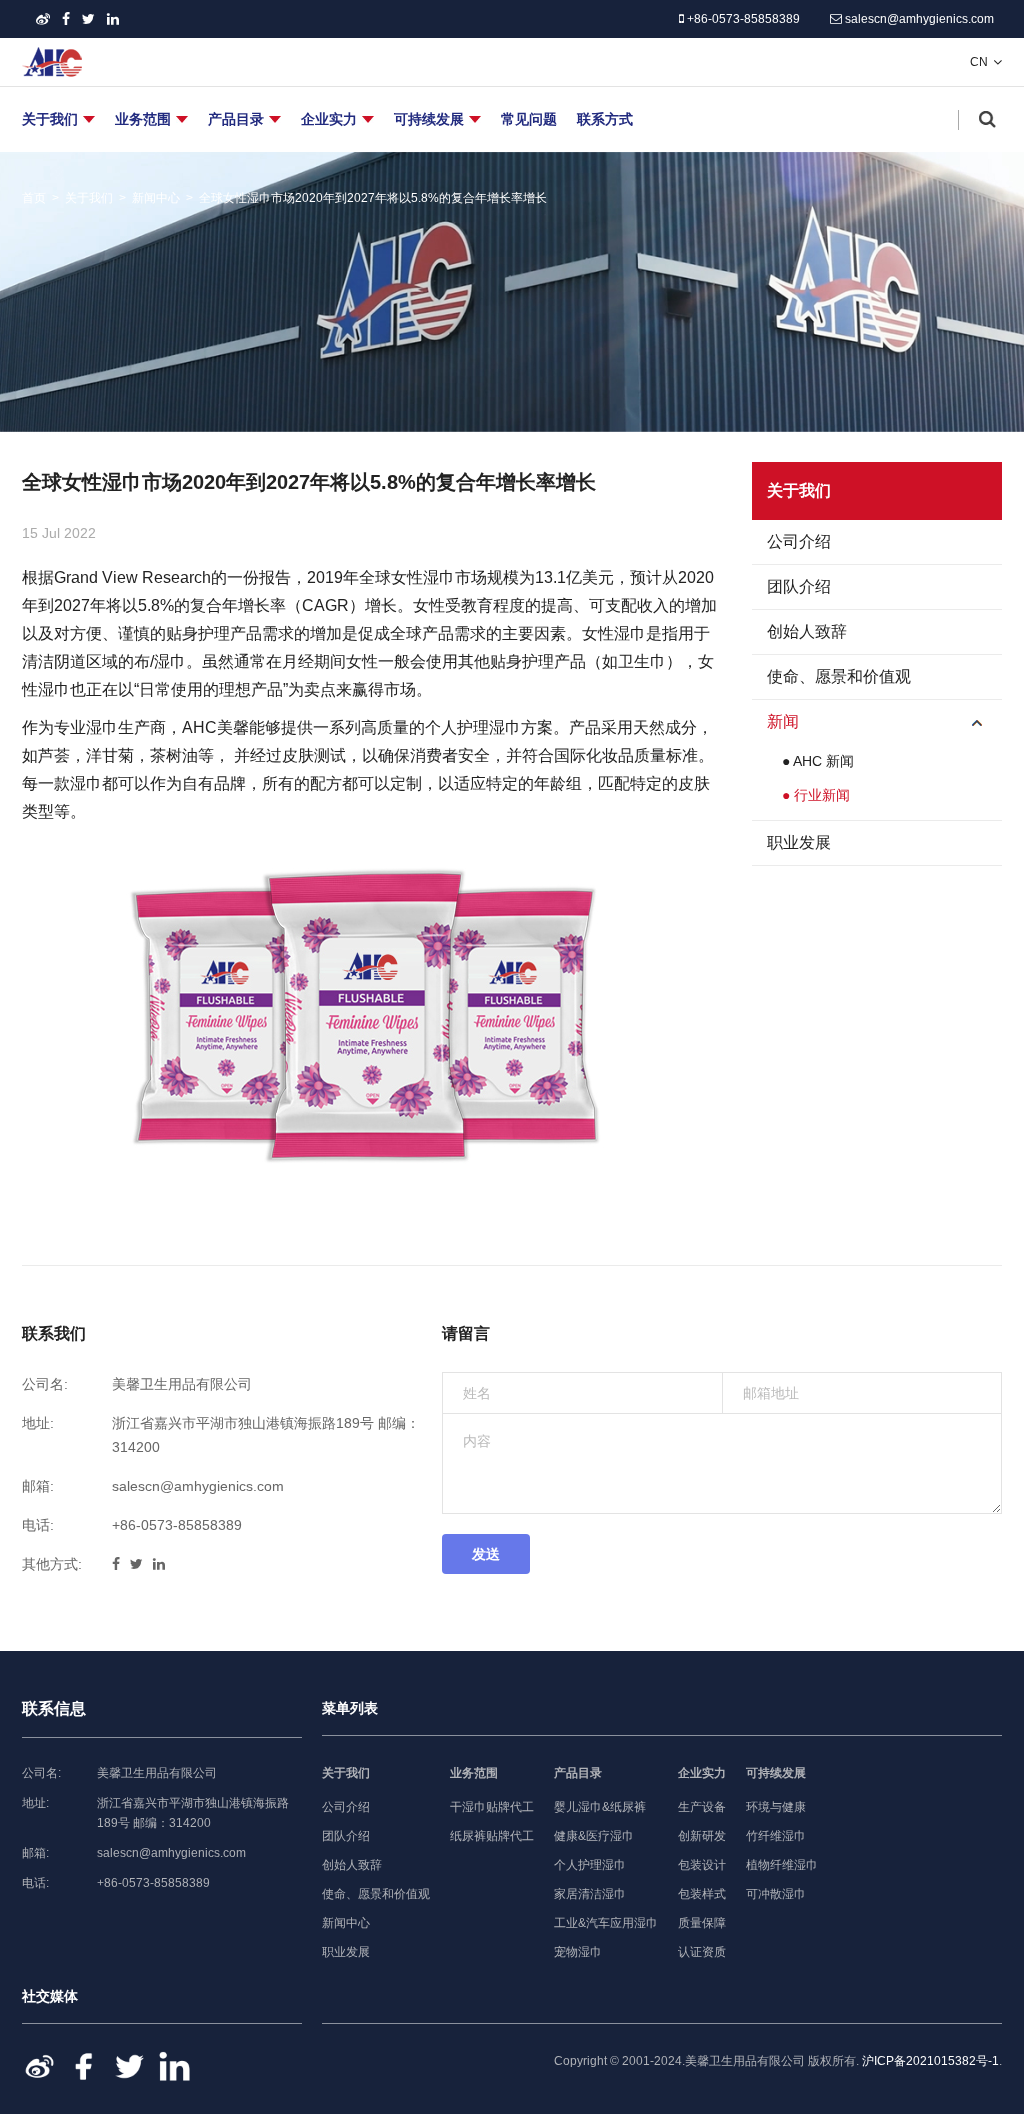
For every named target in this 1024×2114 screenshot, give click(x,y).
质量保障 (702, 1923)
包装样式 (702, 1894)
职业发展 (799, 842)
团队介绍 (799, 586)
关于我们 (50, 119)
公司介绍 (799, 541)
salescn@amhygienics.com (918, 19)
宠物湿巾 (578, 1952)
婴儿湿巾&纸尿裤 (600, 1807)
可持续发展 (429, 119)
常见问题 (529, 119)
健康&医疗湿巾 (594, 1836)
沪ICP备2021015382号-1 (930, 2061)
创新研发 (702, 1836)
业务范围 (143, 119)
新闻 (783, 721)
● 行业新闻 (816, 795)
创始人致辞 (807, 631)
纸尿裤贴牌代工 (492, 1836)
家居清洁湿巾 (590, 1894)
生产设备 (702, 1807)
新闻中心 (156, 198)
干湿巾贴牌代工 (492, 1807)
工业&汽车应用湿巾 (606, 1923)
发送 (486, 1554)
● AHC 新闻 (818, 761)
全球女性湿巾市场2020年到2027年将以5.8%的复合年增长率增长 (373, 198)
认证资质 (702, 1952)
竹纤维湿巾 (776, 1836)
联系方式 (605, 119)
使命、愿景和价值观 (839, 676)
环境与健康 (776, 1807)
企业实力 (329, 119)
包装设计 (702, 1865)
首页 (34, 198)
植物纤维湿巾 (782, 1865)
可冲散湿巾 (776, 1894)
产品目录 (236, 119)
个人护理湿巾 (590, 1865)
